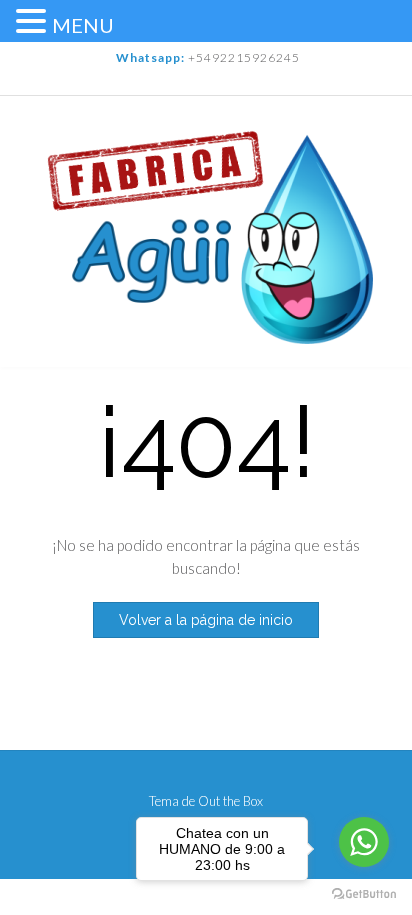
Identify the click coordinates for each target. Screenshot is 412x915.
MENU (83, 25)
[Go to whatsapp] (364, 842)
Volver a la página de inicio (206, 620)
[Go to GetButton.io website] (364, 894)
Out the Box (230, 801)
